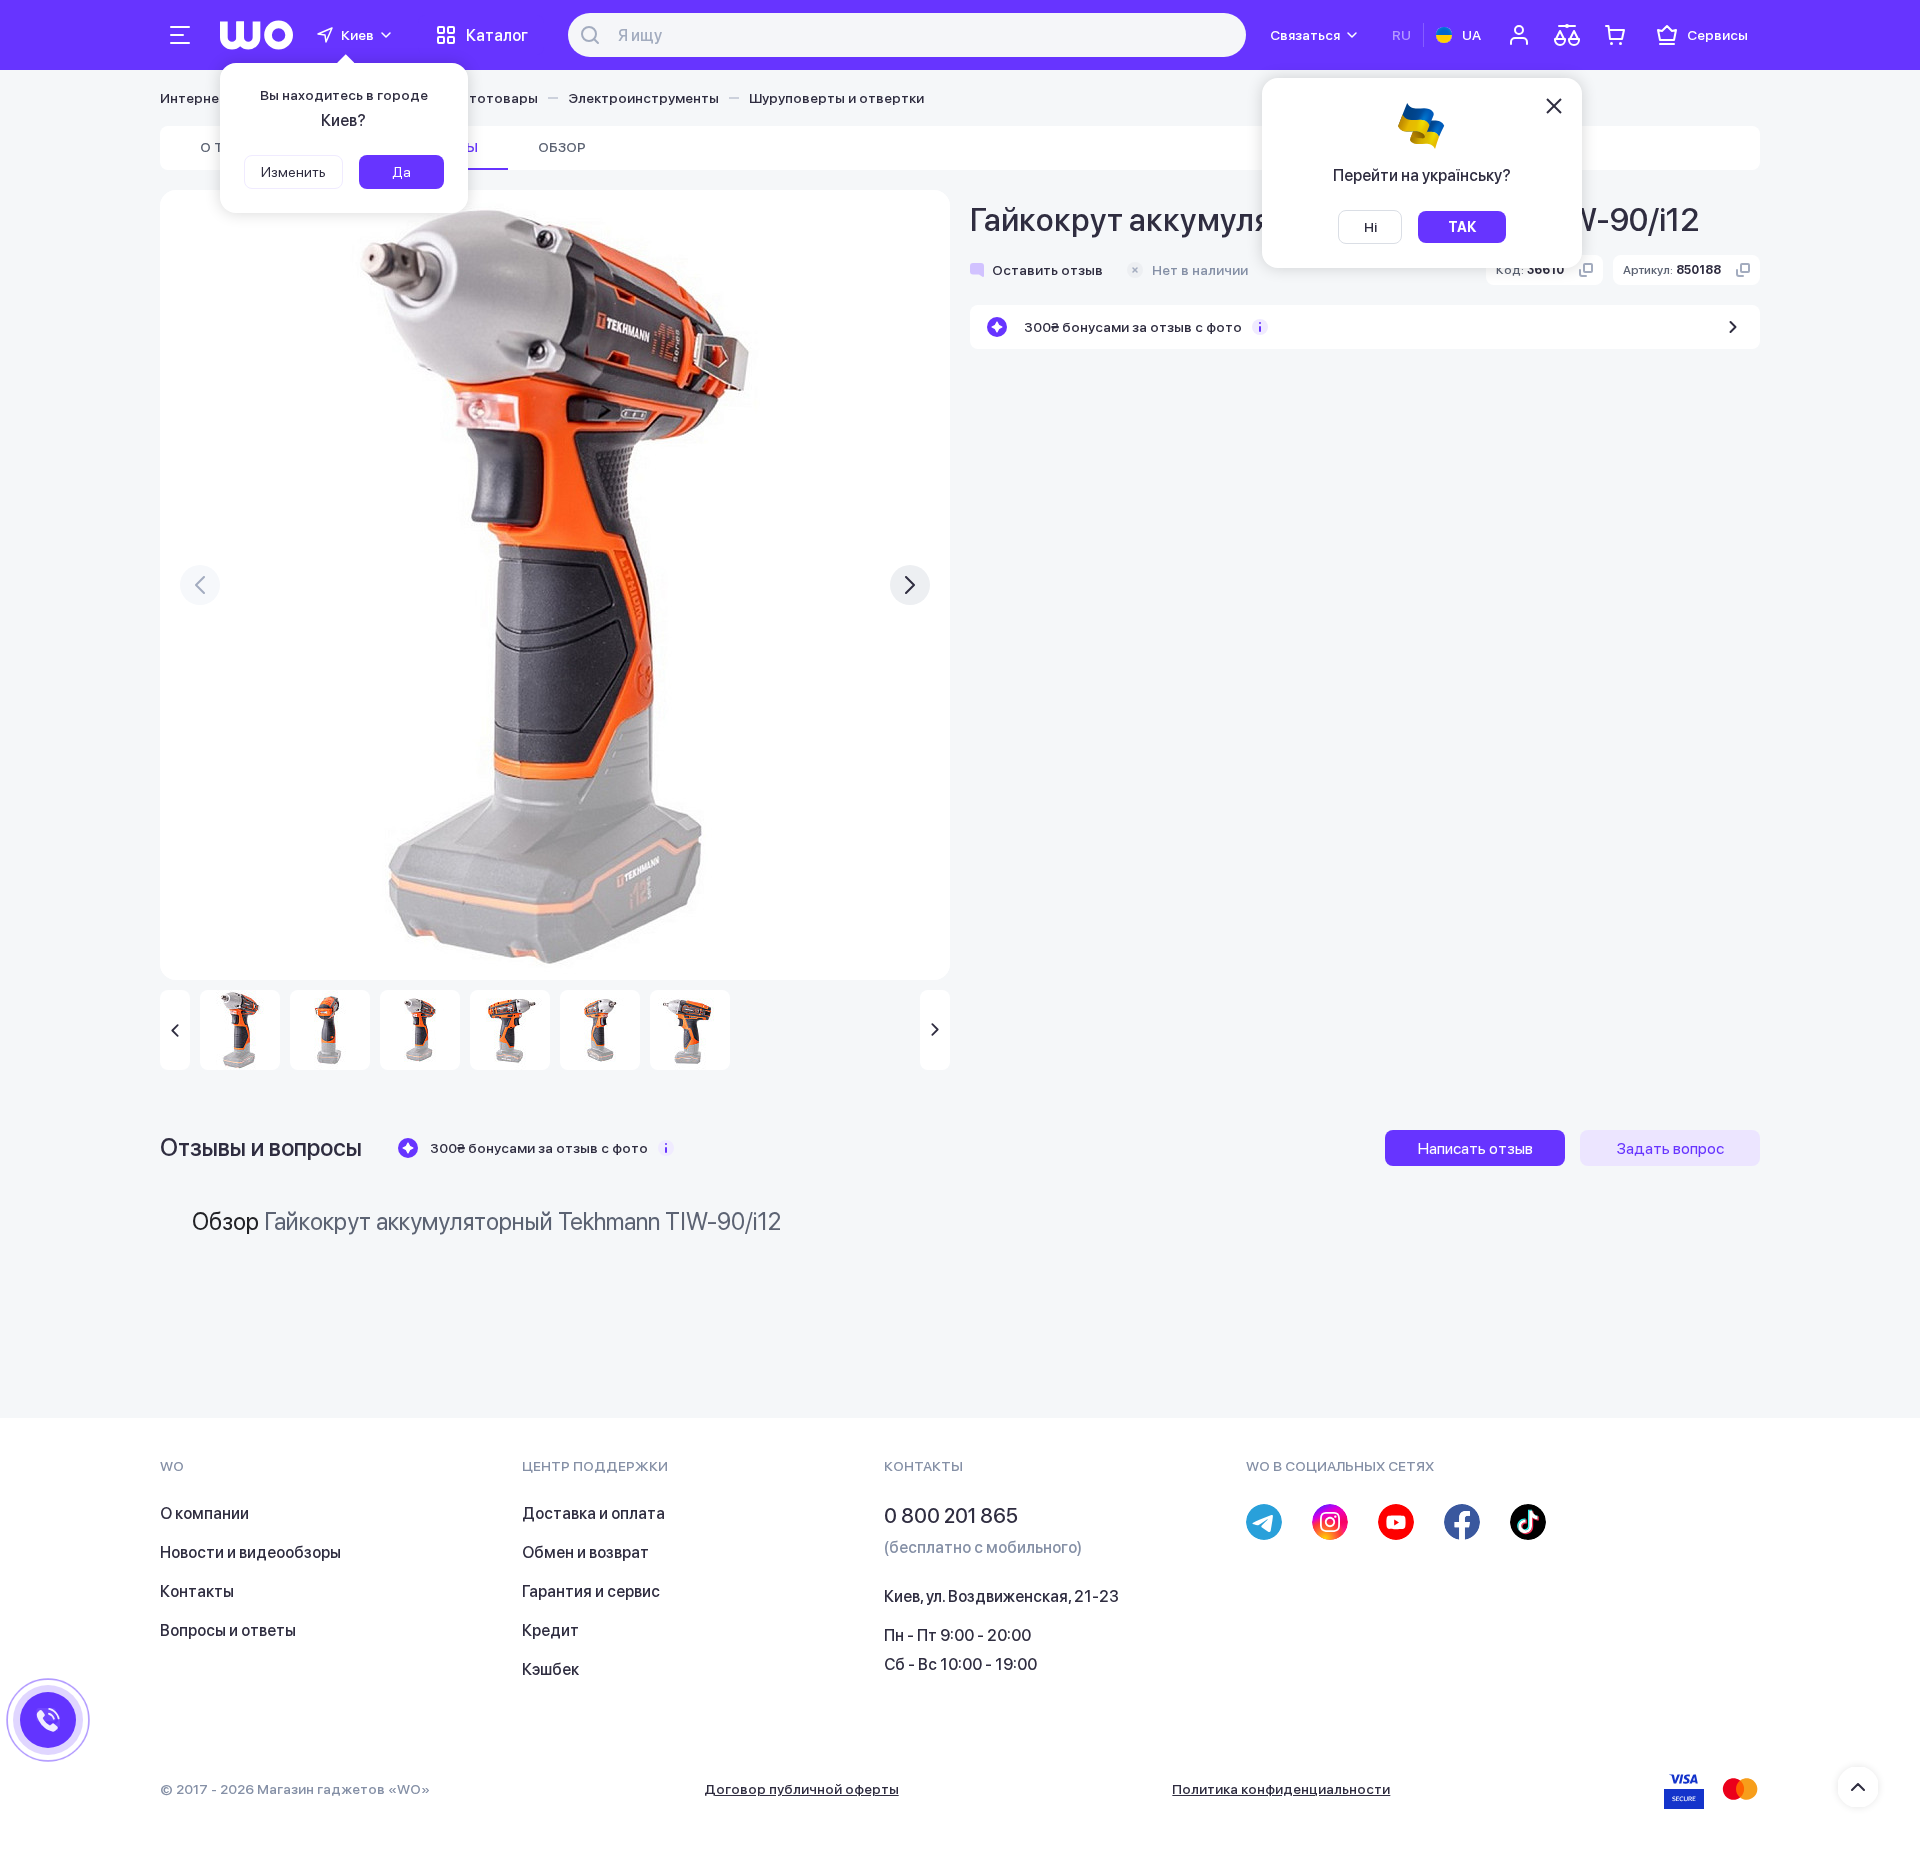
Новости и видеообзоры (250, 1552)
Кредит (550, 1630)
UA (1471, 35)
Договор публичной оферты (801, 1789)
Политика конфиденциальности (1281, 1789)
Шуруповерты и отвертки (836, 98)
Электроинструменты (643, 98)
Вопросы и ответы (228, 1630)
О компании (204, 1513)
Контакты (197, 1591)
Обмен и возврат (585, 1552)
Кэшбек (550, 1669)
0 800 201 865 (951, 1516)
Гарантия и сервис (591, 1591)
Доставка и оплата (593, 1513)
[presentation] (200, 585)
